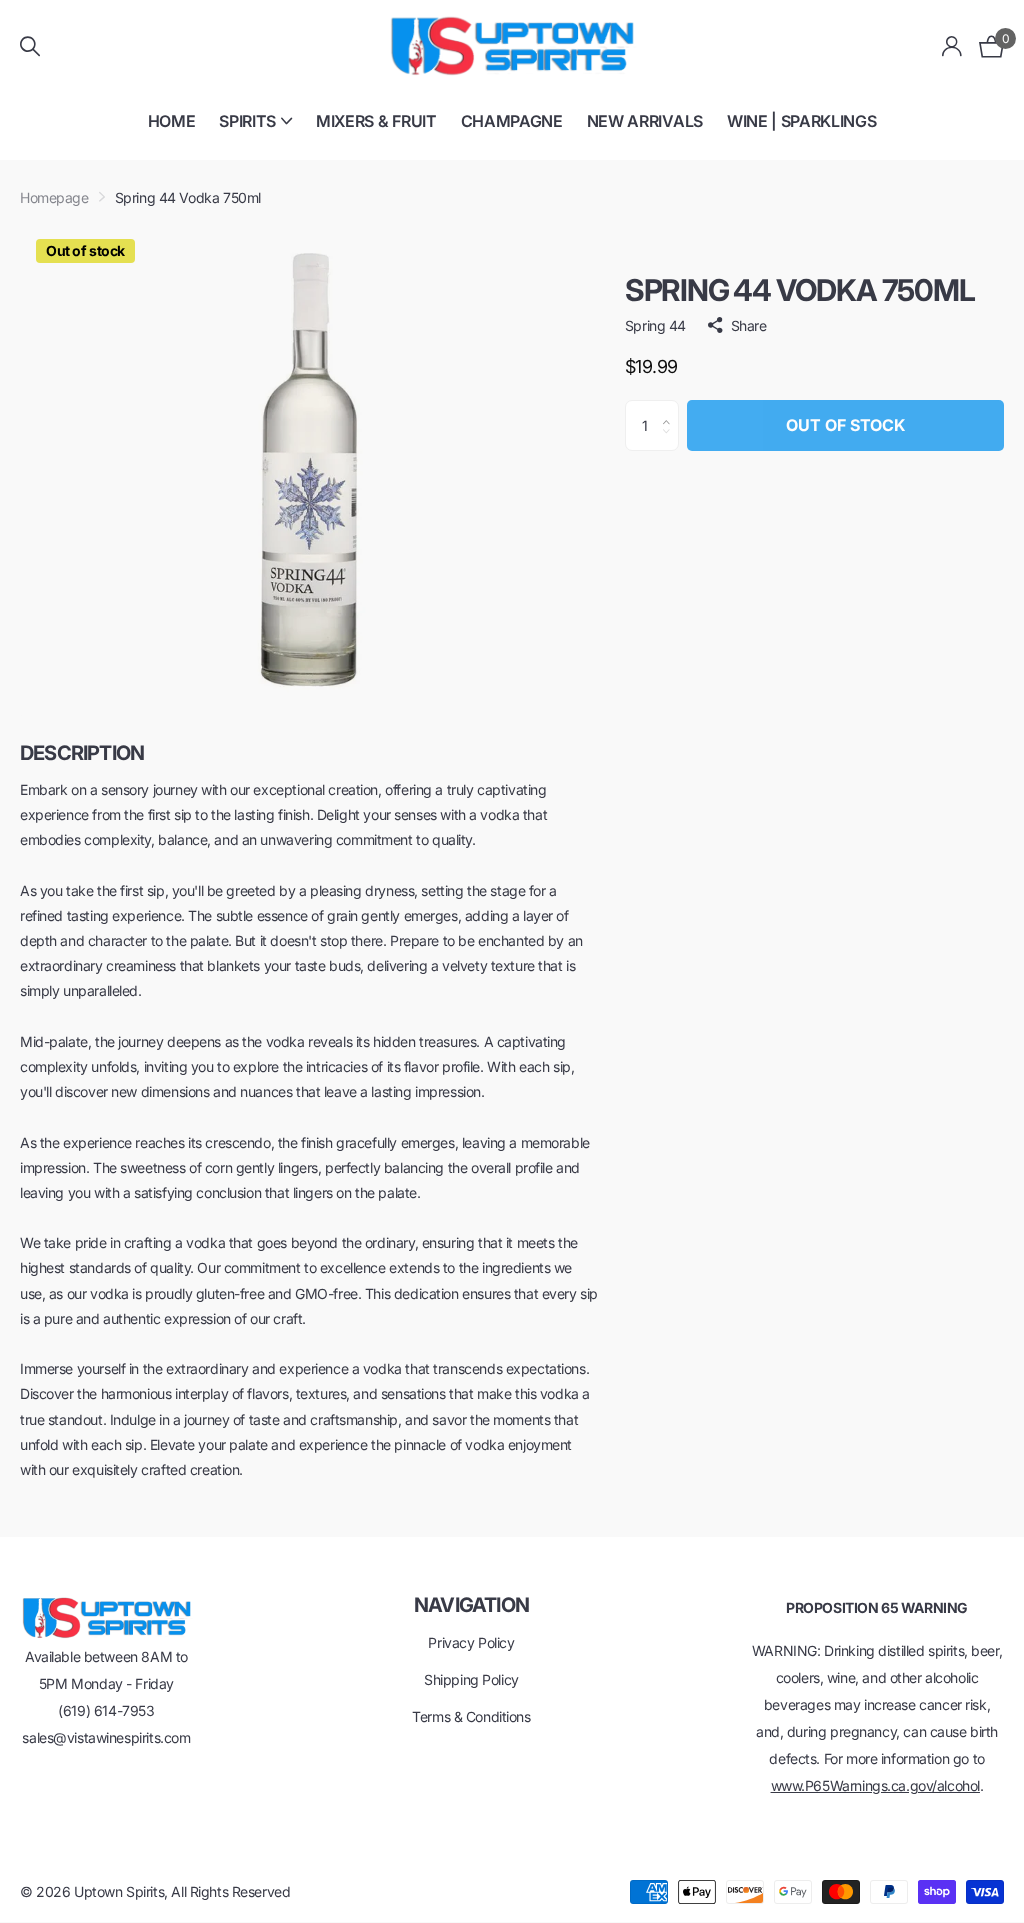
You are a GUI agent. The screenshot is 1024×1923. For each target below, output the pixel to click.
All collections (255, 132)
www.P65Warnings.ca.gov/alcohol (875, 1785)
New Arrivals (645, 121)
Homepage (54, 197)
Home (172, 121)
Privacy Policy (471, 1642)
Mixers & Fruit (376, 121)
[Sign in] (952, 46)
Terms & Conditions (471, 1716)
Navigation (471, 1605)
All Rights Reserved (230, 1891)
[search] (30, 46)
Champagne (512, 121)
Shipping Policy (471, 1679)
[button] (671, 408)
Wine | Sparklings (802, 121)
